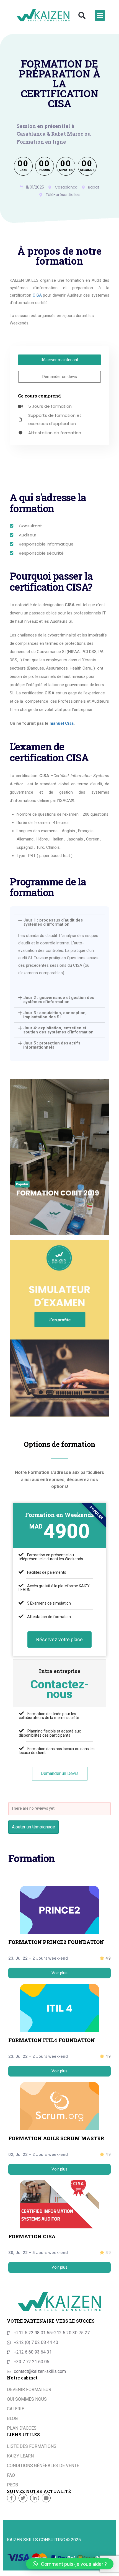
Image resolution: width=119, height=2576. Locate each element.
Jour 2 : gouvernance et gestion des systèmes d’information (59, 1000)
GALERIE (15, 2409)
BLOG (12, 2418)
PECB (12, 2485)
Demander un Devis (60, 1773)
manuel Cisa (62, 723)
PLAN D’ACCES (22, 2428)
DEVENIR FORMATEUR (29, 2390)
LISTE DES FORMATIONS (32, 2446)
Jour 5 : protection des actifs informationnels (52, 1045)
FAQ (11, 2475)
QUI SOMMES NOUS (27, 2399)
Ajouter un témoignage (33, 1827)
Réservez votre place (59, 1639)
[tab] (59, 983)
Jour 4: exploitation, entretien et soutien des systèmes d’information (58, 1030)
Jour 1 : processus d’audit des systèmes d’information (53, 922)
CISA (37, 295)
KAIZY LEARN (20, 2456)
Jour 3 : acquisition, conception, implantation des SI (55, 1015)
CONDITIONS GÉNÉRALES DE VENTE (43, 2466)
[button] (82, 15)
